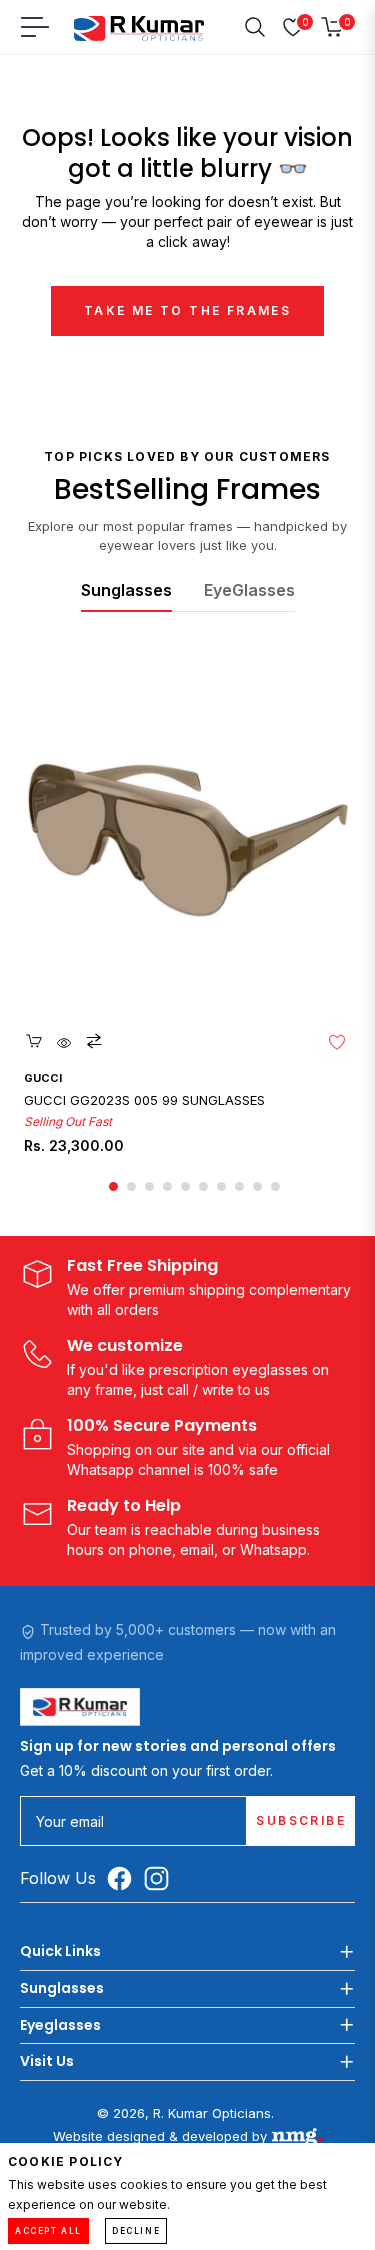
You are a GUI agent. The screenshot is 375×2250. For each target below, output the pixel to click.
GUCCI (43, 1078)
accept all (48, 2231)
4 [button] (167, 1186)
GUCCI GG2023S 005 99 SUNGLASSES (144, 1100)
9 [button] (257, 1186)
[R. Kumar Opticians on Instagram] (161, 1878)
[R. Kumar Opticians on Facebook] (124, 1878)
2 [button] (131, 1186)
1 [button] (113, 1186)
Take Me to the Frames (187, 310)
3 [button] (149, 1186)
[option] (188, 920)
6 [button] (203, 1186)
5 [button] (185, 1186)
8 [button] (239, 1186)
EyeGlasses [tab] (249, 590)
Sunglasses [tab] (126, 590)
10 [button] (275, 1186)
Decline (136, 2231)
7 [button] (221, 1186)
